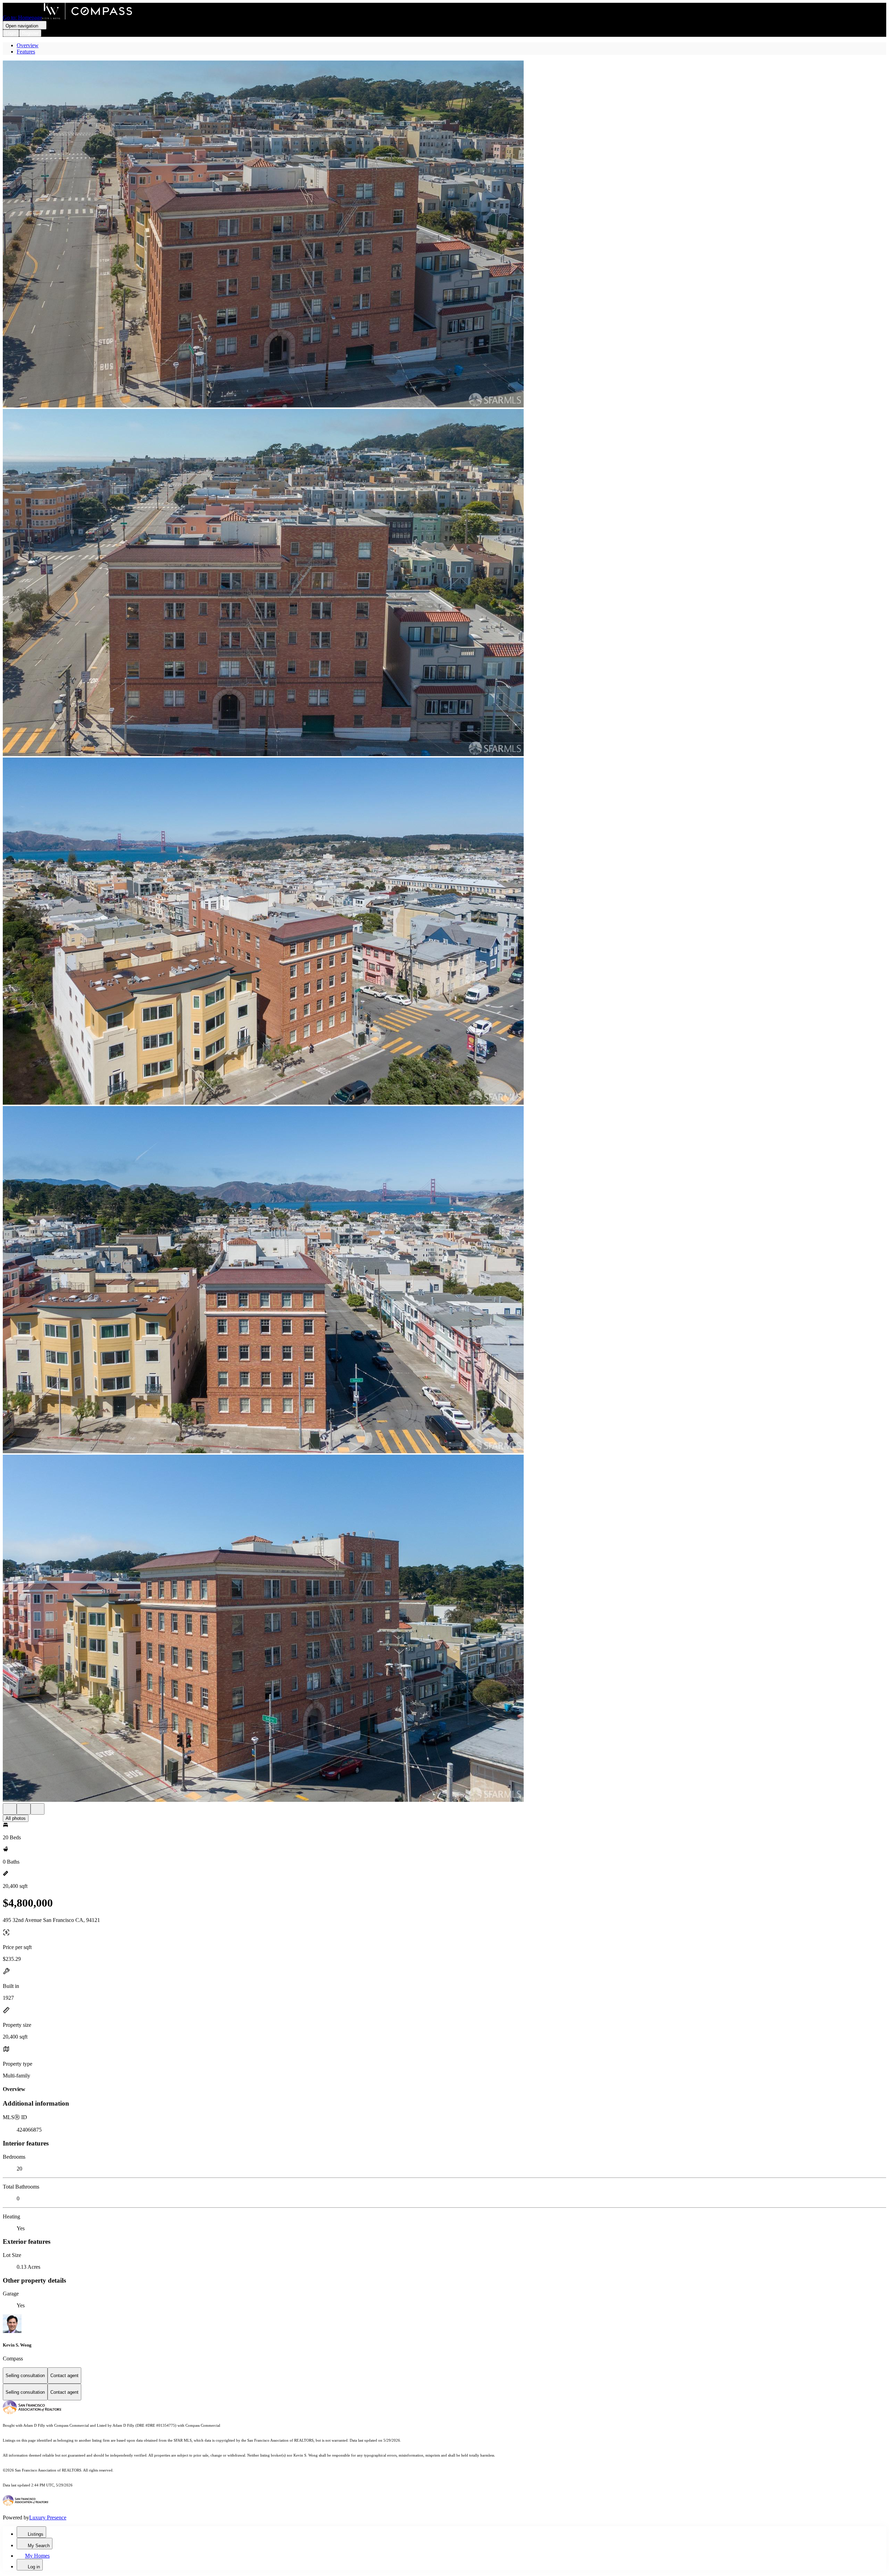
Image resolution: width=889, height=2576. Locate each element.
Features (26, 52)
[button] (444, 235)
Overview (28, 45)
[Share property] (38, 1809)
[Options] (10, 1809)
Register (30, 33)
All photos (16, 1818)
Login (11, 33)
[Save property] (24, 1809)
